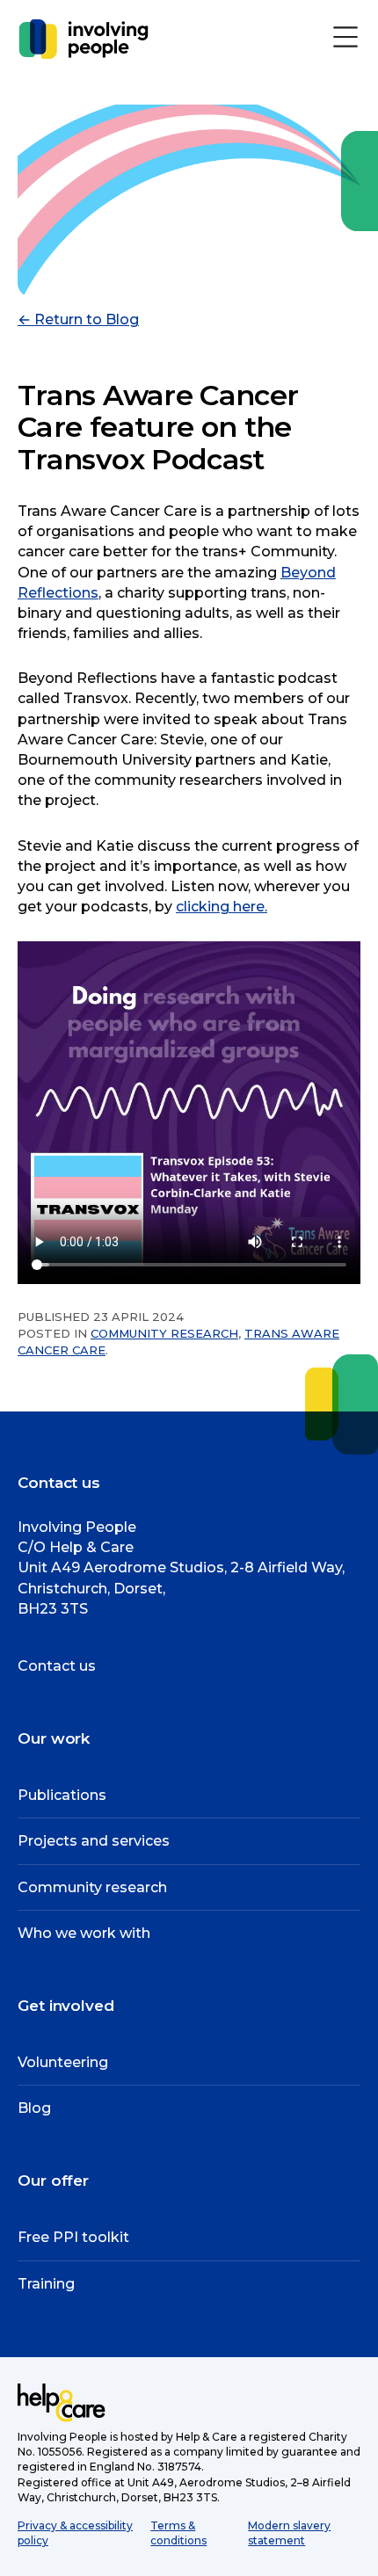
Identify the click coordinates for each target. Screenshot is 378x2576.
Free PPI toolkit (73, 2237)
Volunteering (63, 2062)
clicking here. (222, 907)
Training (46, 2284)
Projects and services (94, 1841)
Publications (62, 1795)
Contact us (57, 1666)
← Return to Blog (78, 319)
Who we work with (84, 1933)
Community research (164, 1333)
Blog (34, 2108)
